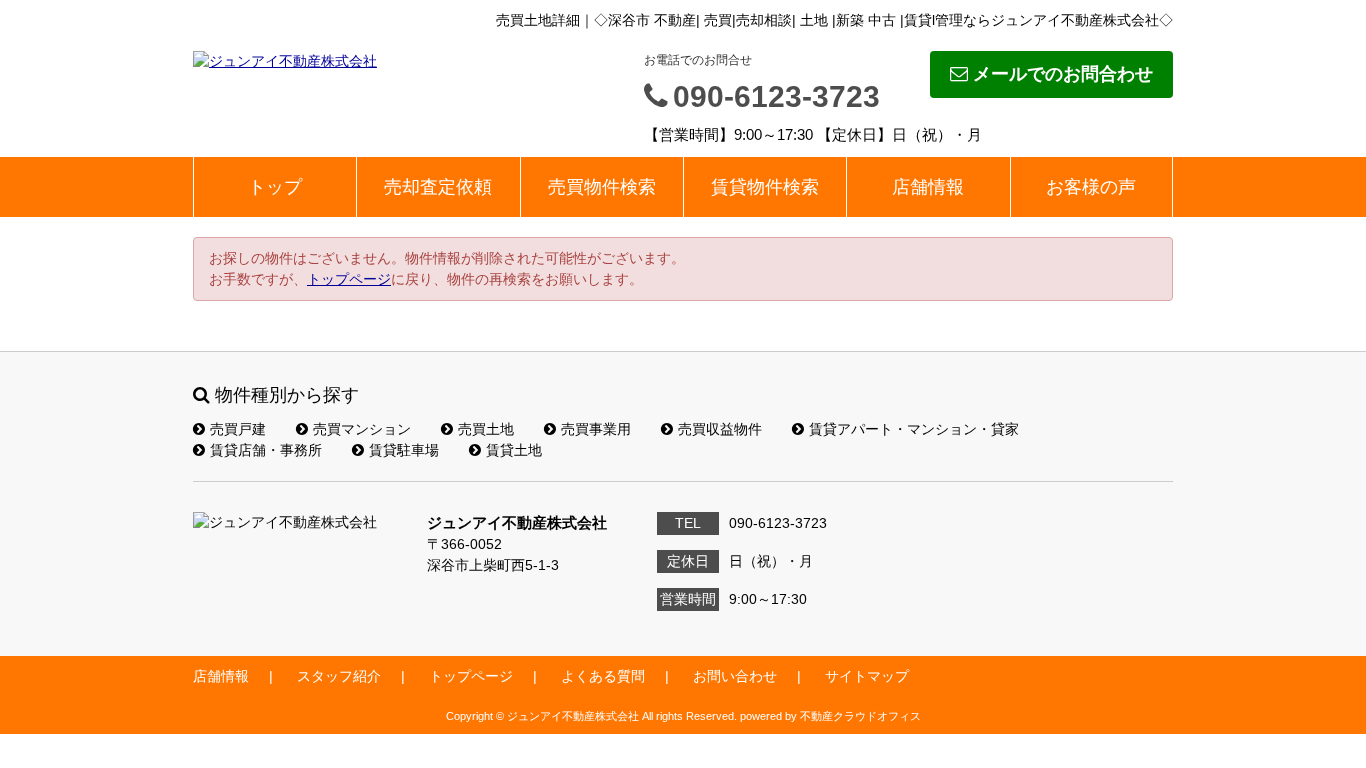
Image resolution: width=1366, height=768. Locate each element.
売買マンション (362, 429)
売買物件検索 (602, 187)
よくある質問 (603, 676)
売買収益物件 (720, 429)
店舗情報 (928, 187)
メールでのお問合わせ (1063, 74)
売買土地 (486, 429)
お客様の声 (1091, 187)
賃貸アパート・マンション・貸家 (914, 429)
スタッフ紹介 (339, 676)
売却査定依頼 (438, 187)
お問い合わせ (735, 676)
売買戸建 (238, 429)
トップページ (349, 279)
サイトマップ (867, 676)
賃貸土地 (514, 450)
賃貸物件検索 (765, 187)
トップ (275, 187)
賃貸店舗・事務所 (266, 450)
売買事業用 (596, 429)
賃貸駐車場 (404, 450)
